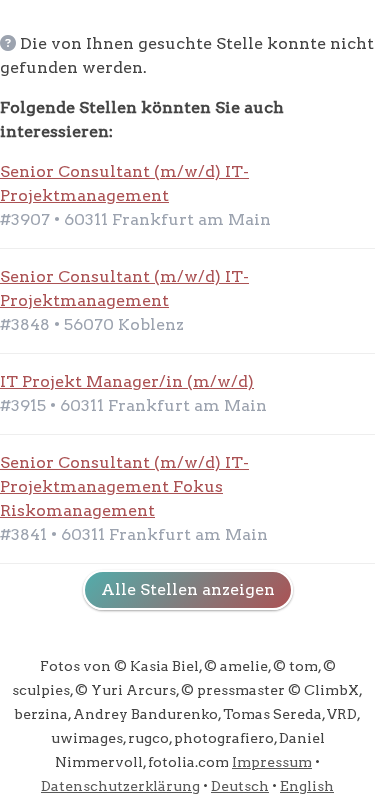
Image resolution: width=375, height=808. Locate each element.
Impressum (272, 762)
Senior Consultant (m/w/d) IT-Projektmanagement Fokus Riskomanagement (124, 486)
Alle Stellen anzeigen (188, 589)
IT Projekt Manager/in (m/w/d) (127, 381)
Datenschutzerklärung (120, 786)
